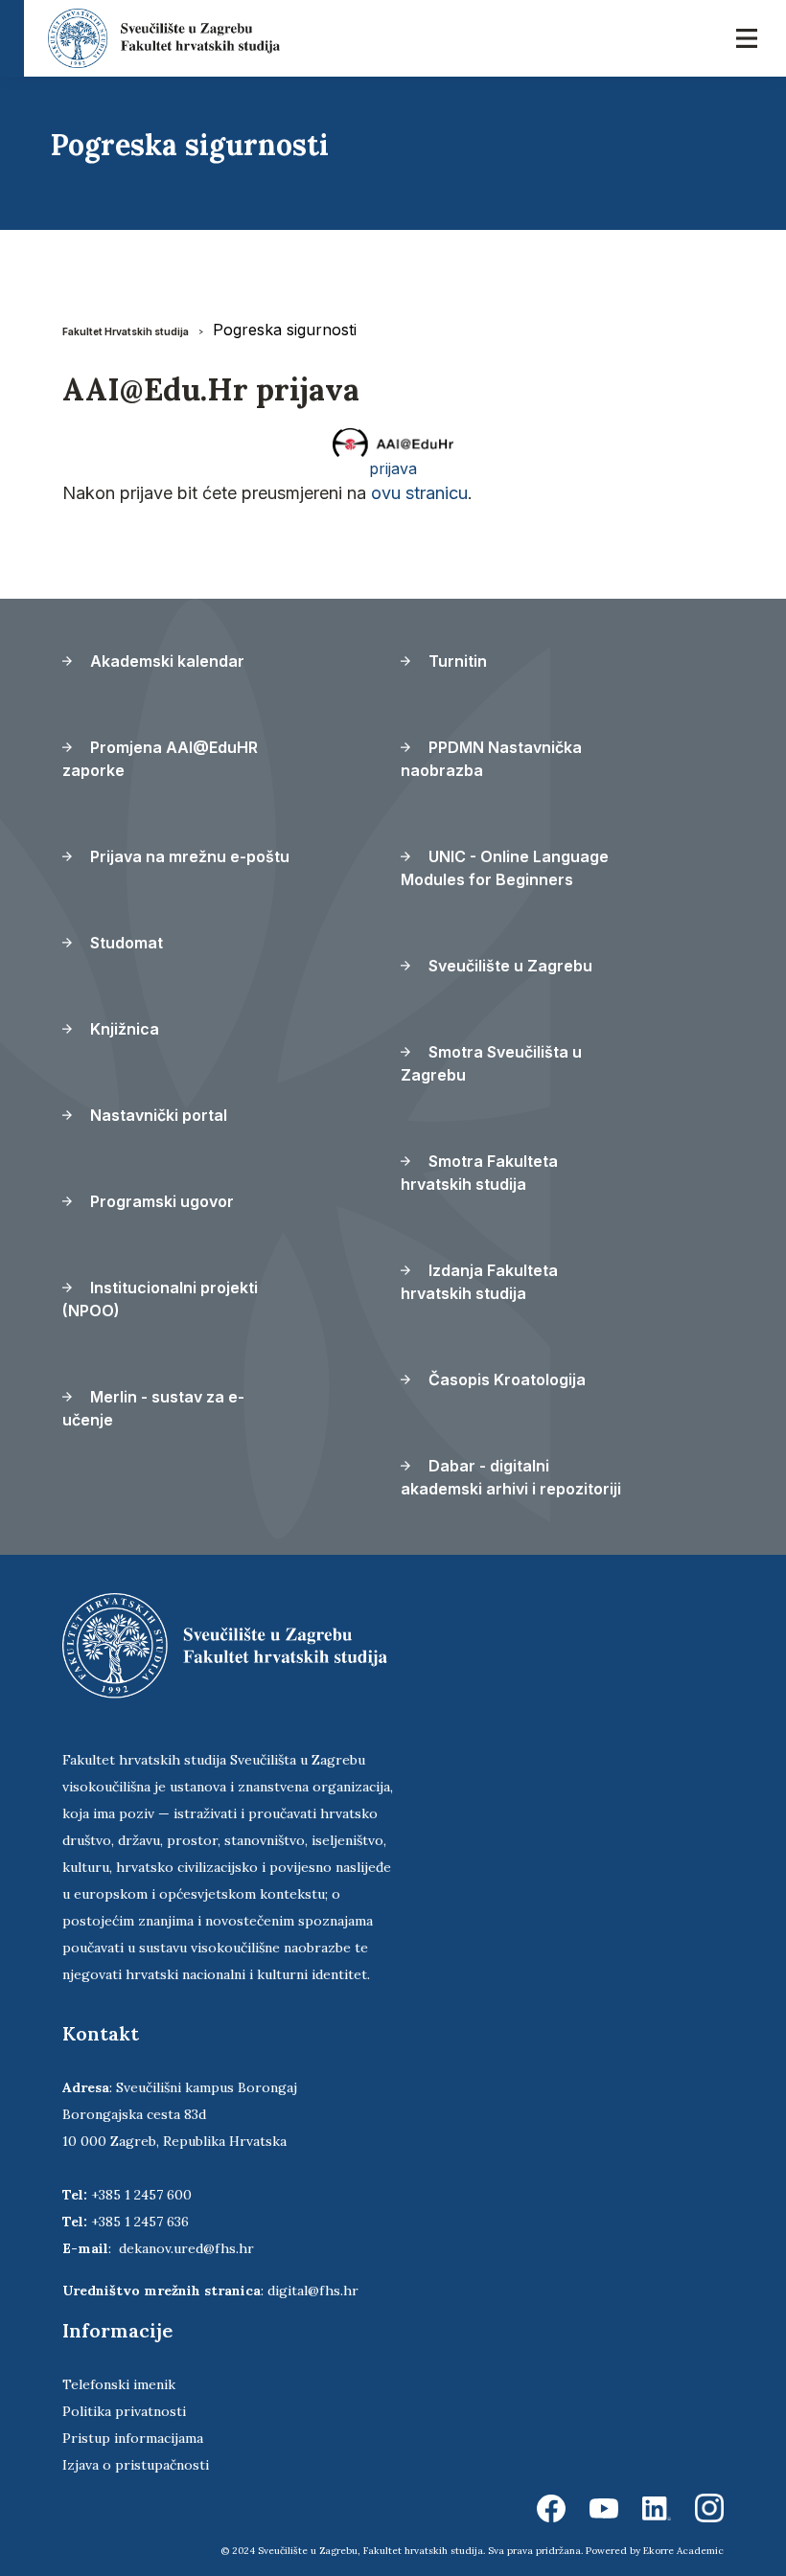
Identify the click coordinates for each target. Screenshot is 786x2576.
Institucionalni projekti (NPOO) (160, 1299)
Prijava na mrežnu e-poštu (188, 856)
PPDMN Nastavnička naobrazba (491, 759)
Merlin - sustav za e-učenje (153, 1408)
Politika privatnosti (124, 2411)
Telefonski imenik (119, 2384)
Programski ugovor (160, 1201)
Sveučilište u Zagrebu (509, 966)
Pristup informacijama (133, 2438)
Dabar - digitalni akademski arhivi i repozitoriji (511, 1477)
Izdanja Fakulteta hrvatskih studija (479, 1282)
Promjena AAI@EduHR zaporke (160, 759)
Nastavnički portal (157, 1115)
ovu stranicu (419, 493)
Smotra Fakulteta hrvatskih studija (479, 1173)
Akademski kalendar (165, 661)
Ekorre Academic (683, 2551)
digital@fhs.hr (313, 2291)
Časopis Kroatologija (505, 1379)
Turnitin (456, 661)
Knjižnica (123, 1029)
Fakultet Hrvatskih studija (126, 331)
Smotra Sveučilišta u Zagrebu (491, 1063)
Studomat (125, 943)
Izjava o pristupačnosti (136, 2465)
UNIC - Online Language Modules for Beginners (505, 868)
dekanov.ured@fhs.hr (186, 2248)
